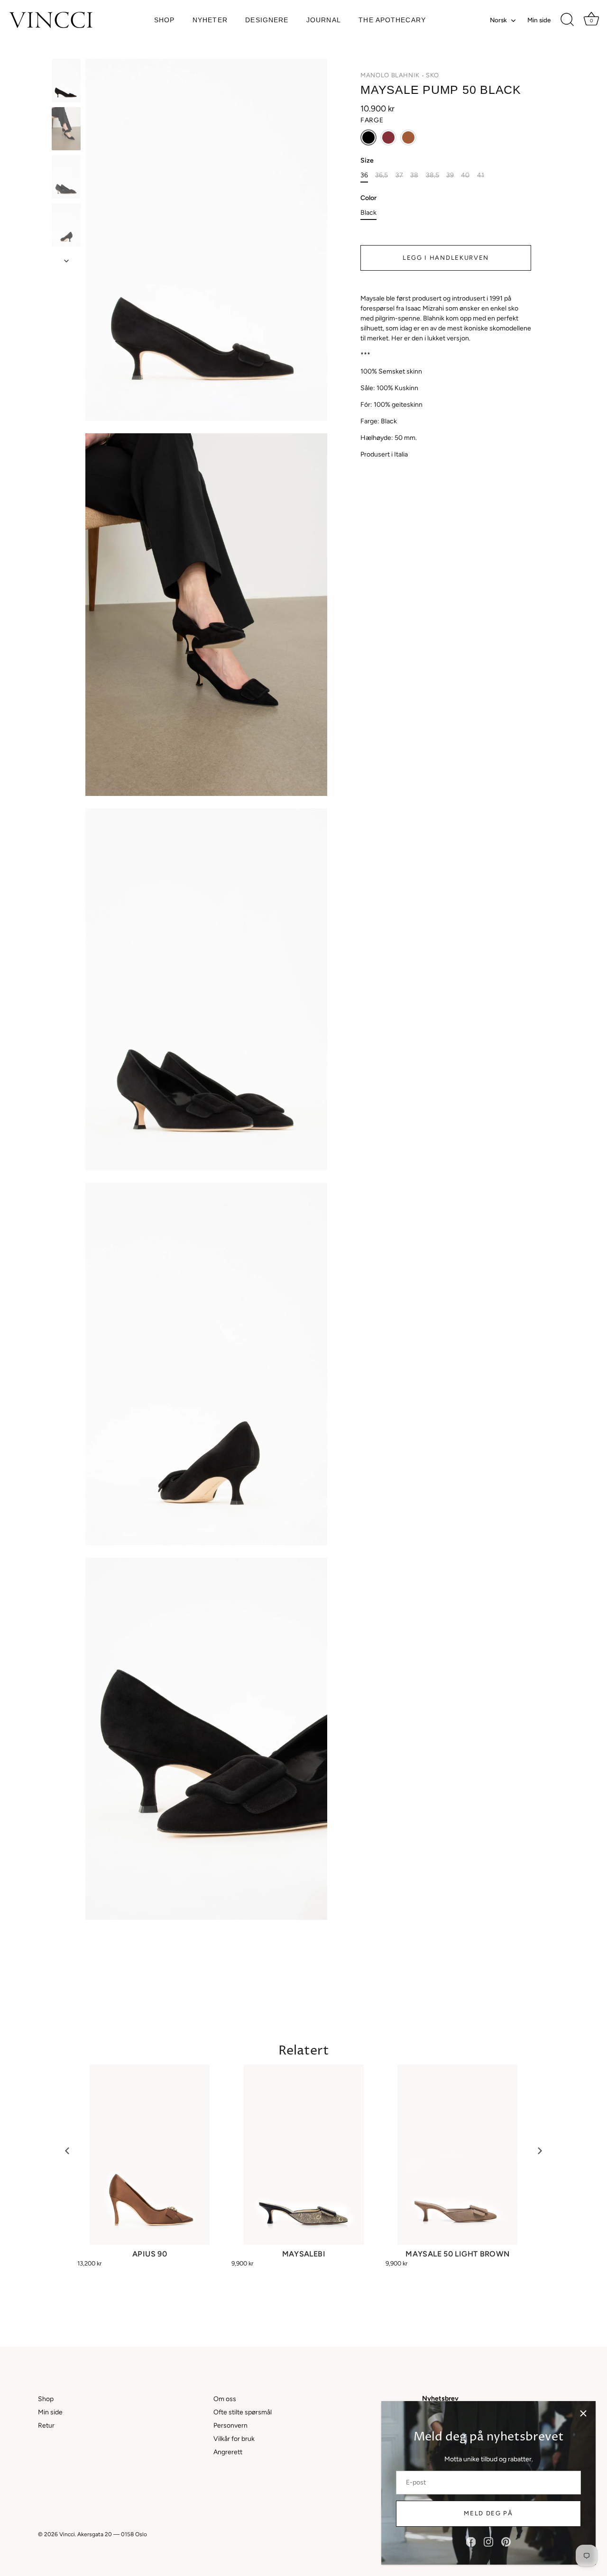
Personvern (230, 2425)
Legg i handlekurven (446, 258)
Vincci (67, 2534)
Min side (539, 20)
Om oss (225, 2399)
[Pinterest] (506, 2542)
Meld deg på (488, 2513)
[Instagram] (488, 2542)
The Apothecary (392, 20)
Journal (324, 20)
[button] (368, 137)
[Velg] (583, 2413)
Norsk (498, 20)
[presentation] (67, 2151)
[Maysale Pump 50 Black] (66, 81)
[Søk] (567, 20)
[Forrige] (66, 50)
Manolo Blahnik (390, 75)
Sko (432, 75)
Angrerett (228, 2452)
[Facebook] (471, 2542)
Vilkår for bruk (234, 2439)
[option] (66, 82)
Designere (267, 20)
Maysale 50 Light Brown (457, 2254)
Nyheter (210, 20)
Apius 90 (150, 2254)
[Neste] (66, 261)
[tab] (446, 376)
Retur (46, 2425)
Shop (164, 20)
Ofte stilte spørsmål (243, 2412)
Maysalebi (304, 2254)
